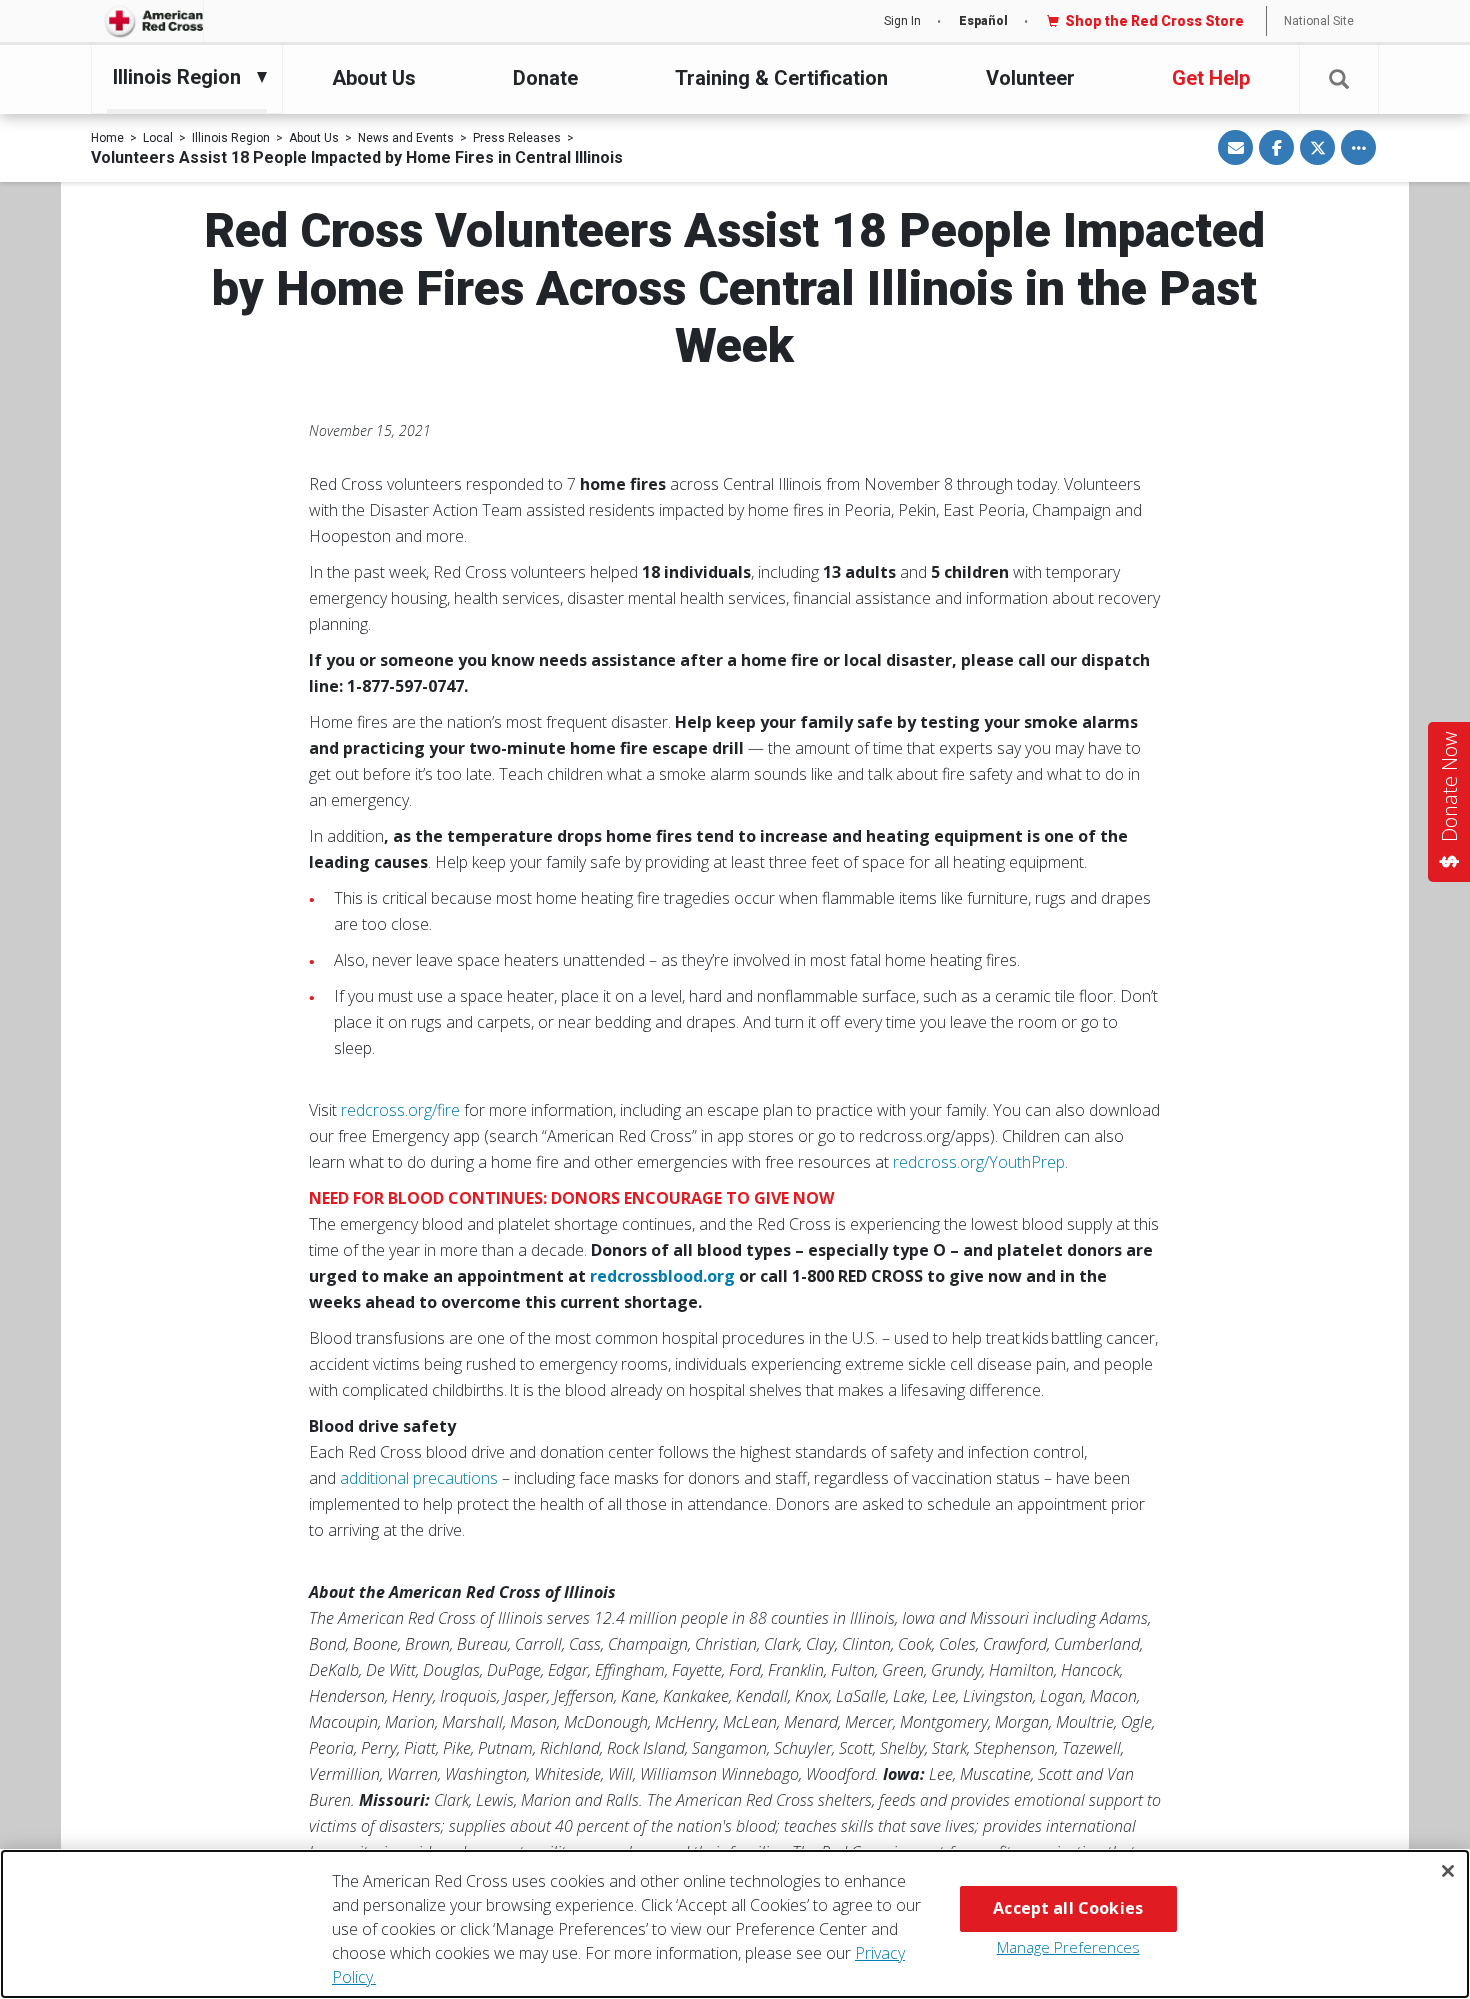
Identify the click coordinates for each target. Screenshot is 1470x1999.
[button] (1339, 79)
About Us (374, 78)
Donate (545, 78)
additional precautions (421, 1478)
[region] (735, 1924)
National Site (1319, 21)
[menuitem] (182, 77)
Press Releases (517, 138)
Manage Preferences (1068, 1947)
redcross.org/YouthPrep (979, 1162)
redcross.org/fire (400, 1110)
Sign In (902, 21)
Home (107, 138)
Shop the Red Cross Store (1154, 21)
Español (983, 21)
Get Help (1211, 78)
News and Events (406, 138)
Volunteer (1030, 78)
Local (158, 138)
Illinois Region (231, 138)
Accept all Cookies (1068, 1908)
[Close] (1448, 1871)
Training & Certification (781, 78)
